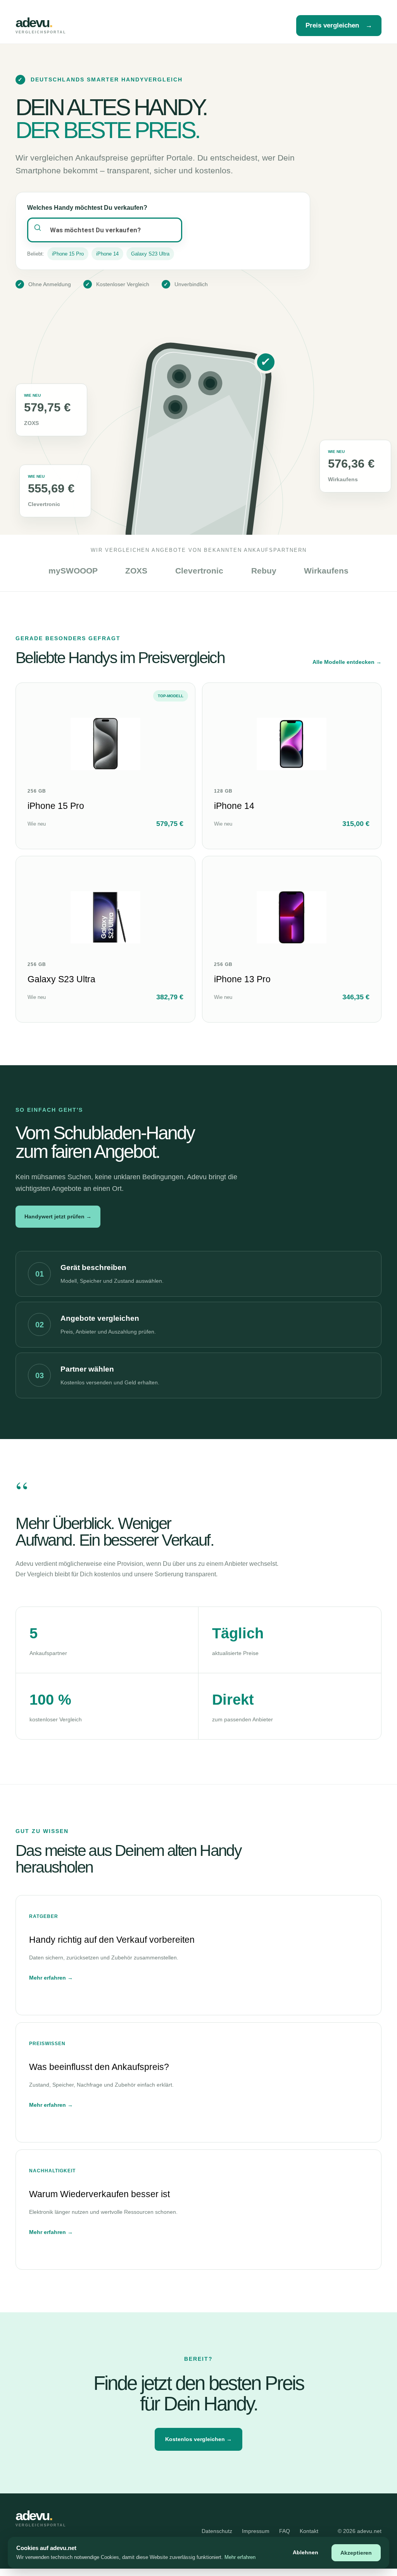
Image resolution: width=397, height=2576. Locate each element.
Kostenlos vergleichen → (198, 2439)
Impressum (256, 2531)
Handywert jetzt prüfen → (58, 1216)
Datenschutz (217, 2531)
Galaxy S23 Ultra (150, 254)
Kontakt (309, 2531)
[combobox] (105, 230)
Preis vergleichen (339, 25)
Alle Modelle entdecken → (347, 662)
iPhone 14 (107, 254)
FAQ (285, 2531)
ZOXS (136, 571)
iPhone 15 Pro (68, 254)
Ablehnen (306, 2552)
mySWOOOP (73, 571)
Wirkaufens (326, 571)
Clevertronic (199, 571)
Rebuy (264, 571)
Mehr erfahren (240, 2557)
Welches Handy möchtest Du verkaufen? (87, 208)
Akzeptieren (356, 2553)
